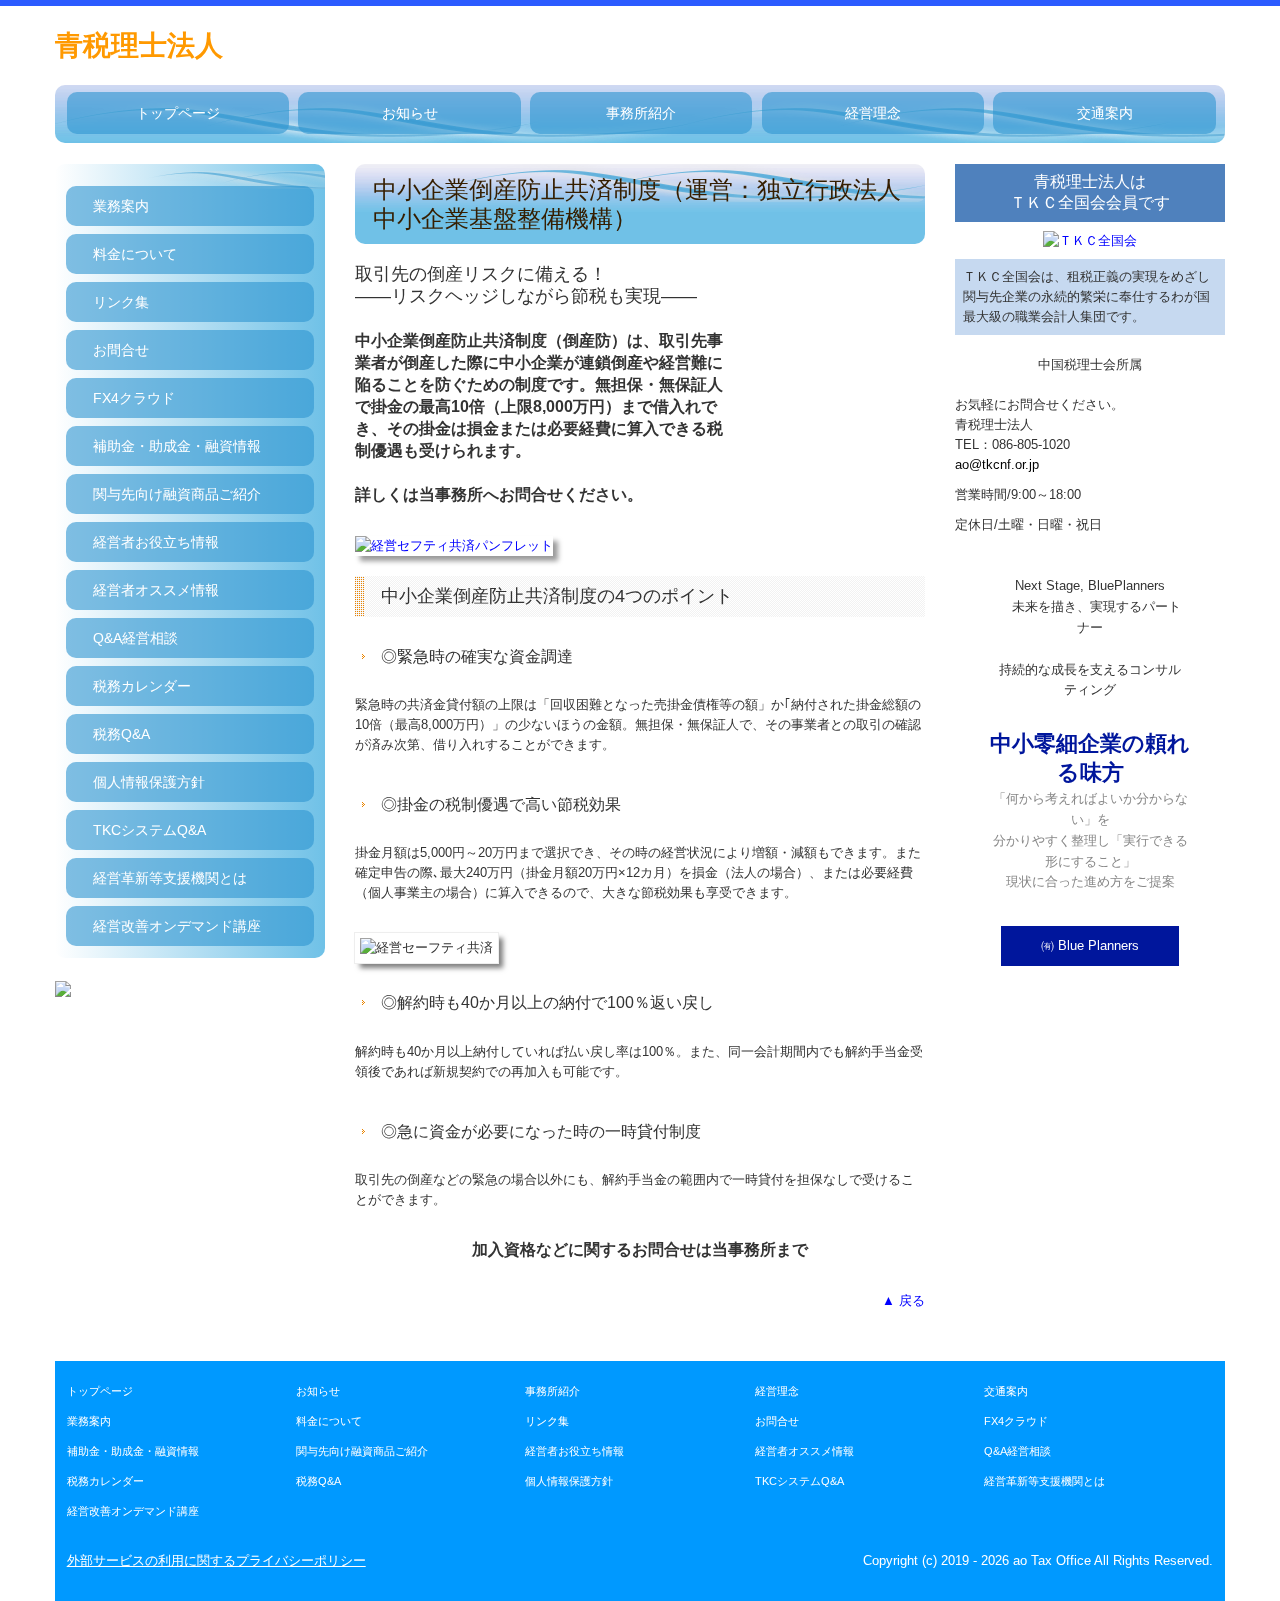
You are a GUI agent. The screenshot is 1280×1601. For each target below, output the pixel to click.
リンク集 (121, 302)
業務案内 (121, 206)
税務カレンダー (142, 686)
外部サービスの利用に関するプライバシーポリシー (216, 1560)
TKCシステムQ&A (149, 830)
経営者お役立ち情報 (156, 542)
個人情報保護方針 (149, 782)
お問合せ (121, 350)
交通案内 (1105, 113)
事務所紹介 (641, 113)
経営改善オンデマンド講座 (177, 926)
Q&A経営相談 (135, 638)
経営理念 (873, 113)
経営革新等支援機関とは (170, 878)
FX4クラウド (134, 398)
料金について (135, 254)
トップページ (178, 113)
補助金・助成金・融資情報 (177, 446)
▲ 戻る (903, 1300)
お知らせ (410, 113)
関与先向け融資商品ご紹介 (177, 494)
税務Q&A (121, 734)
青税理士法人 (139, 45)
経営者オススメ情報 (156, 590)
